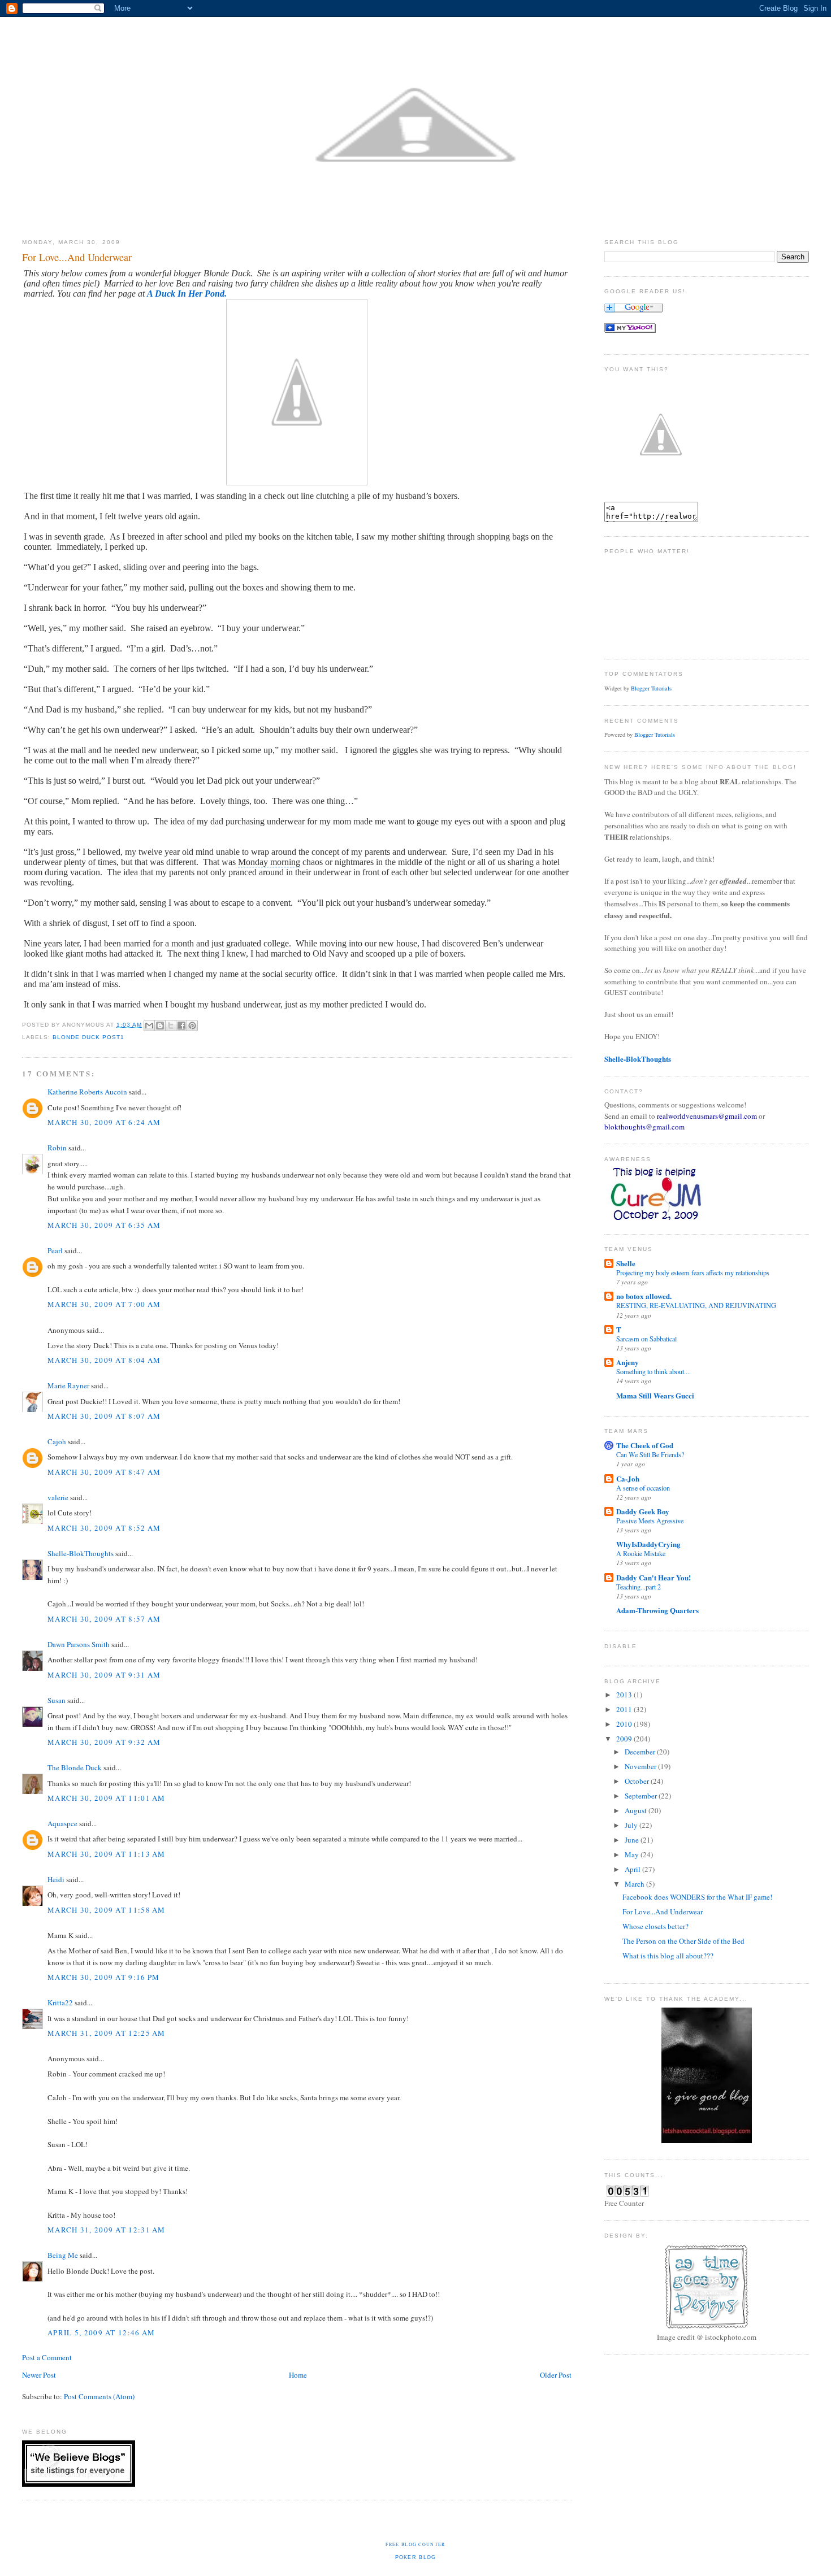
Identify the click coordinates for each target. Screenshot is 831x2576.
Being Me (63, 2255)
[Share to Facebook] (181, 1026)
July (632, 1825)
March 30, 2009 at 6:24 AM (104, 1122)
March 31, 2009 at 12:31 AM (107, 2230)
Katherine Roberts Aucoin (87, 1092)
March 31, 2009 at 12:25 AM (107, 2033)
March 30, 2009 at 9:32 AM (104, 1742)
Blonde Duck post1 (88, 1037)
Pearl (55, 1250)
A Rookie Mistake (641, 1553)
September (642, 1796)
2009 (625, 1739)
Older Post (556, 2375)
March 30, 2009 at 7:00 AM (104, 1304)
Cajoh (57, 1441)
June (633, 1840)
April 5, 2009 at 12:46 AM (101, 2332)
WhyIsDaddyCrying (648, 1544)
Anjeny (627, 1362)
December (641, 1752)
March (635, 1884)
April (633, 1869)
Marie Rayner (68, 1385)
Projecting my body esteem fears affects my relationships (693, 1272)
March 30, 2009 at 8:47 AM (104, 1472)
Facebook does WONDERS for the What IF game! (697, 1897)
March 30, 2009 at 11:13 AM (107, 1854)
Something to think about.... (653, 1371)
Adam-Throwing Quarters (657, 1610)
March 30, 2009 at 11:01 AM (107, 1798)
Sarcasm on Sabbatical (646, 1339)
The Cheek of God (645, 1445)
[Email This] (149, 1026)
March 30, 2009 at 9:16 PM (104, 1977)
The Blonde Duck (75, 1767)
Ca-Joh (628, 1478)
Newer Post (39, 2375)
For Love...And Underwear (663, 1912)
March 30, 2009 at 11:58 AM (107, 1910)
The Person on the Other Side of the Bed (683, 1941)
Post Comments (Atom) (99, 2396)
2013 (625, 1695)
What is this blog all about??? (668, 1956)
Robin (57, 1148)
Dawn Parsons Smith (79, 1644)
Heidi (56, 1879)
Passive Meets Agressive (650, 1521)
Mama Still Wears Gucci (655, 1395)
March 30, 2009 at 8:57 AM (104, 1619)
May (633, 1854)
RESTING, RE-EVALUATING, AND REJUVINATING (696, 1305)
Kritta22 (60, 2002)
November (641, 1766)
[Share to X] (171, 1026)
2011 (625, 1709)
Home (298, 2375)
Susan (57, 1700)
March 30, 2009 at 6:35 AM (104, 1225)
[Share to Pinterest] (192, 1026)
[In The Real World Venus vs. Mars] (630, 330)
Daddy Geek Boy (643, 1511)
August (637, 1810)
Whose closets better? (655, 1926)
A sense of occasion (643, 1488)
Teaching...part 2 (639, 1587)
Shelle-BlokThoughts (81, 1553)
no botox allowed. (644, 1296)
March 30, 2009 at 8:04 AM (104, 1360)
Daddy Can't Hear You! (653, 1577)
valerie (58, 1497)
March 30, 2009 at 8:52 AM (104, 1528)
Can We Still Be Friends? (650, 1454)
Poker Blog (416, 2557)
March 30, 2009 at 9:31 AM (104, 1675)
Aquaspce (62, 1823)
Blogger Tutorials (651, 688)
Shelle (626, 1263)
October (638, 1781)
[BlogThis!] (160, 1026)
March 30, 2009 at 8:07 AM (104, 1416)
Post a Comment (47, 2357)
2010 (625, 1724)
